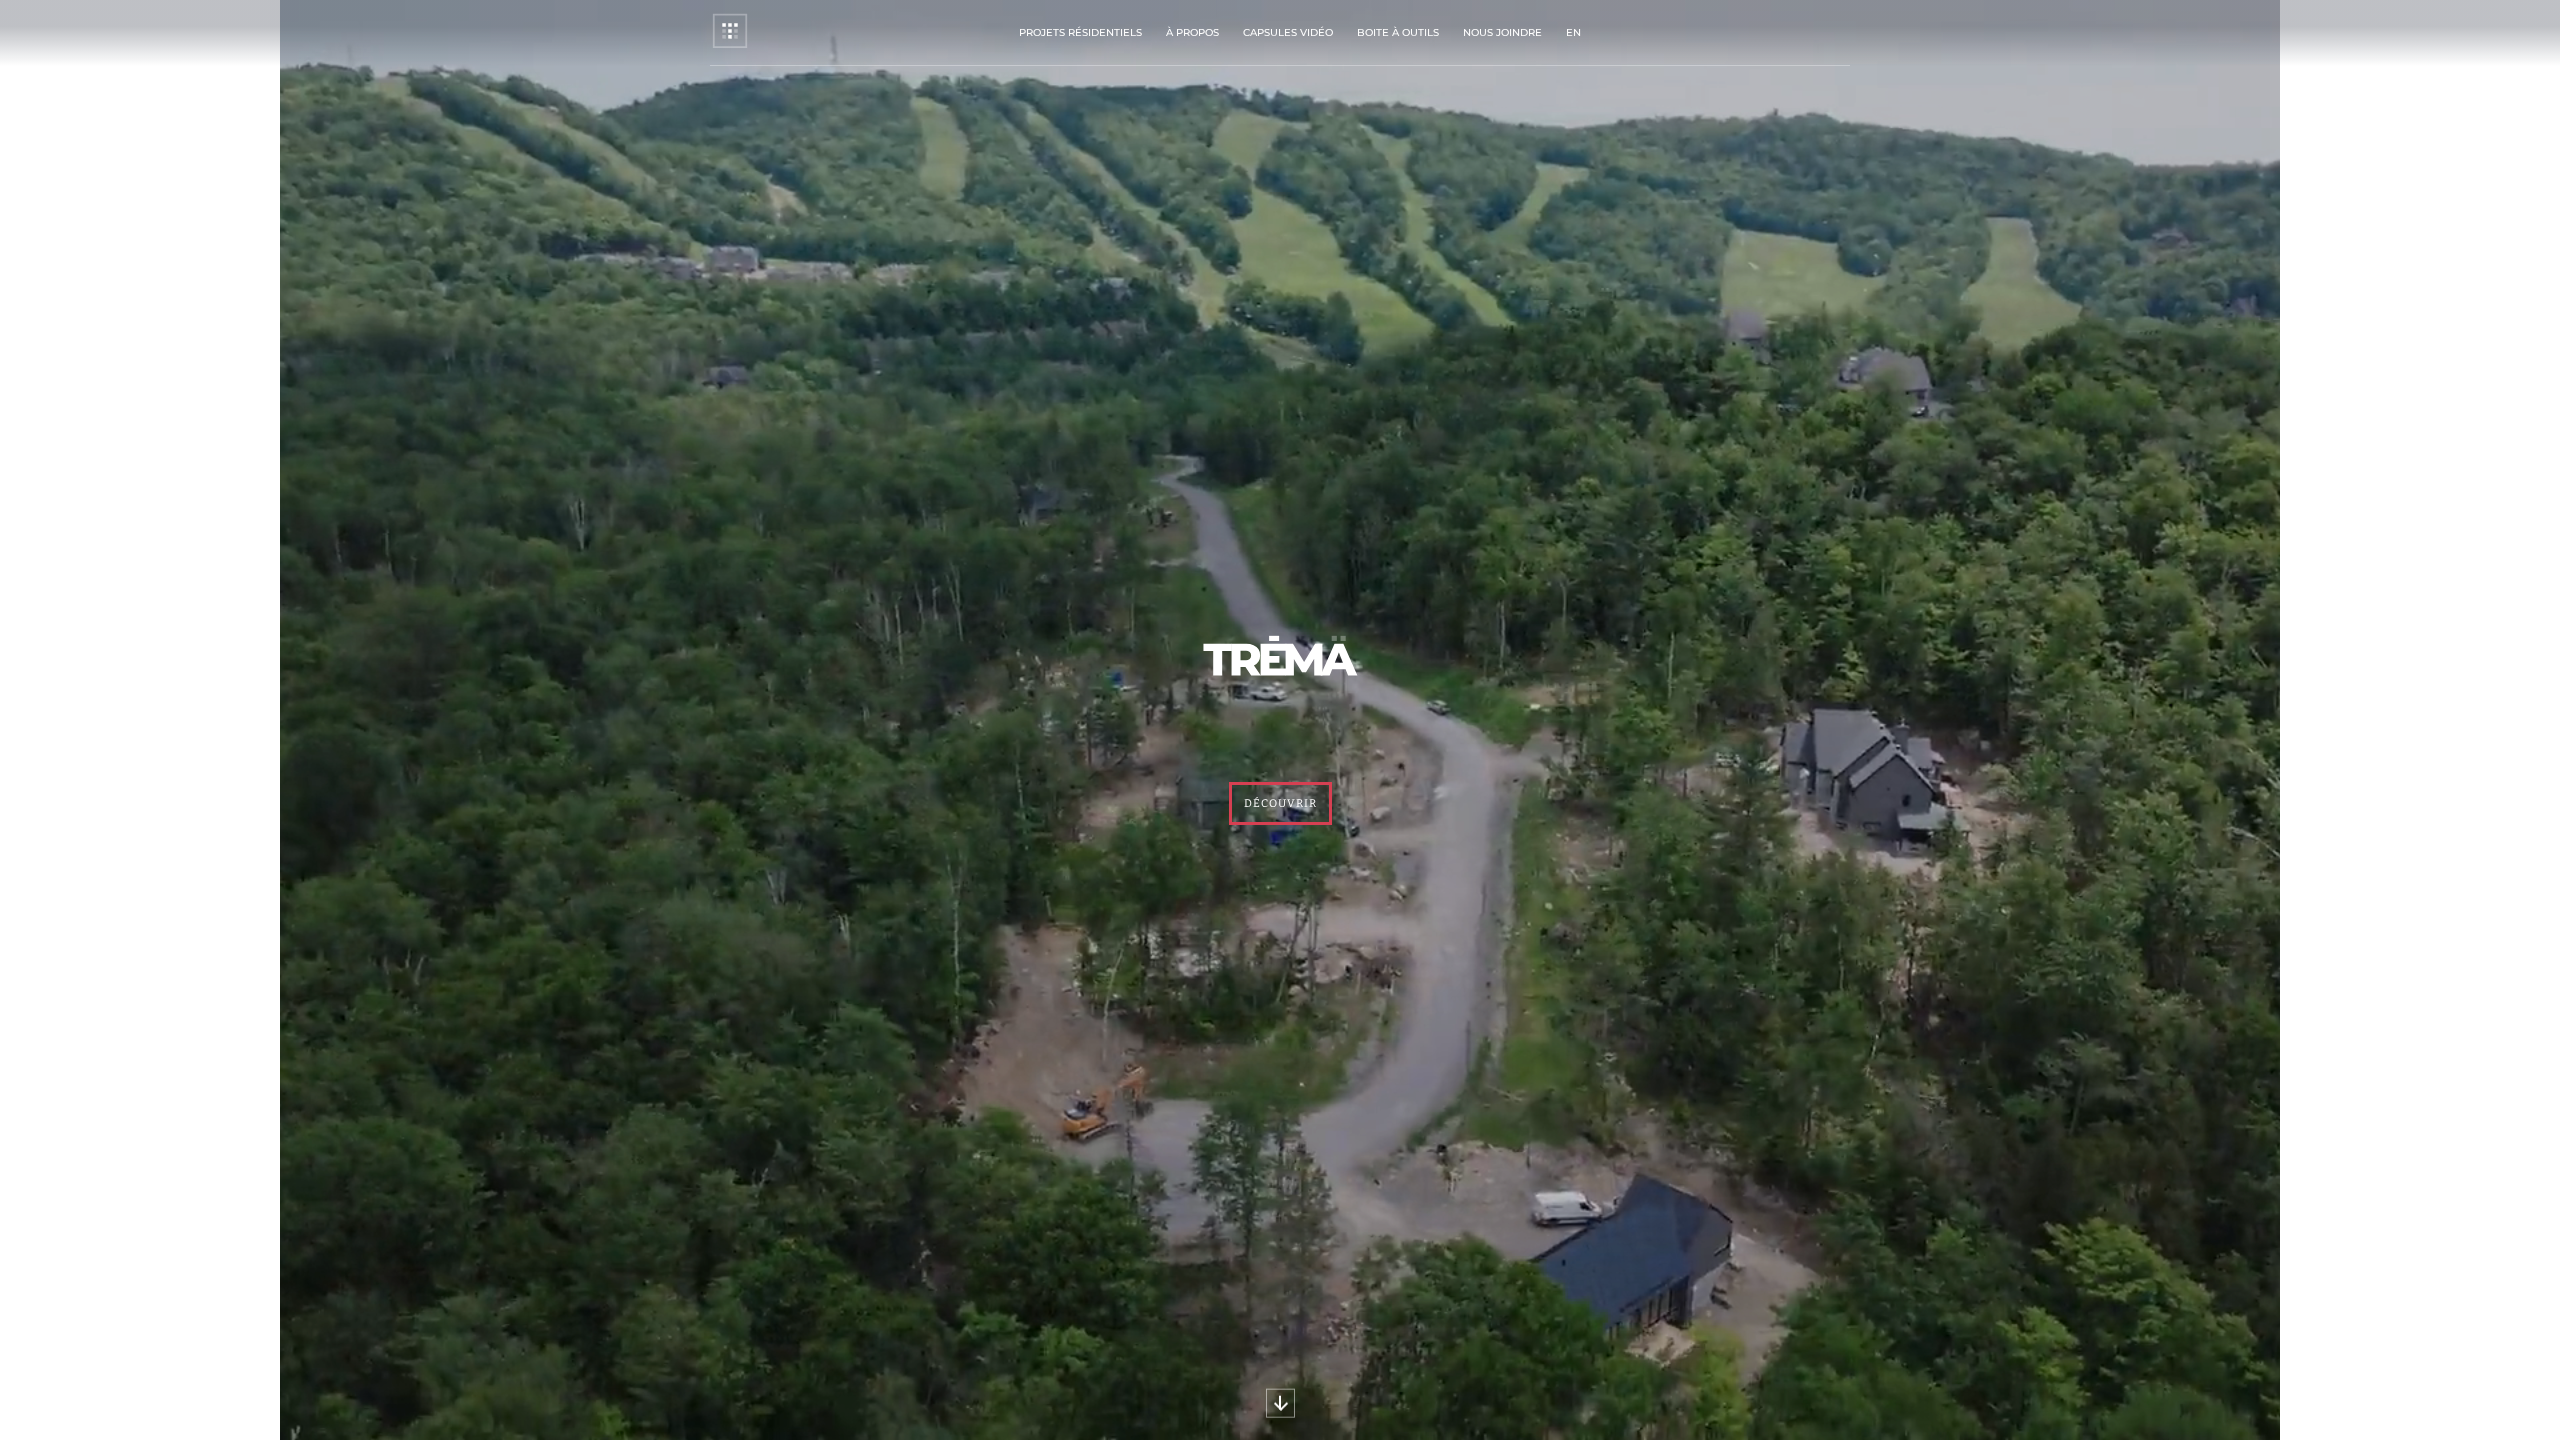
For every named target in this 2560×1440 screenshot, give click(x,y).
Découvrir (1280, 803)
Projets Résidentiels (1080, 32)
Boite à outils (1398, 32)
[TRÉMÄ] (730, 45)
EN (1573, 32)
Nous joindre (1502, 32)
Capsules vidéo (1288, 32)
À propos (1192, 32)
